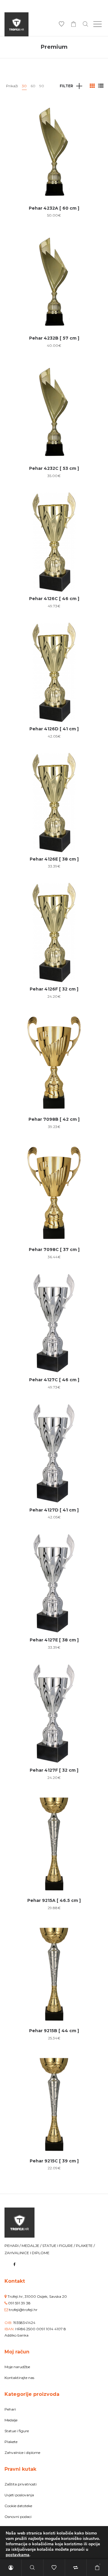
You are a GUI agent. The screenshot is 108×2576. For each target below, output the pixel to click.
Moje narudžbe (17, 2367)
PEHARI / (13, 2246)
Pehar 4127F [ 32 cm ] (54, 1770)
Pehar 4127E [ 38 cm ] (54, 1640)
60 (33, 86)
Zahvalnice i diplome (22, 2453)
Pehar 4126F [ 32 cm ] (54, 989)
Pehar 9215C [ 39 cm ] (54, 2161)
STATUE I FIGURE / (59, 2246)
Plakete (11, 2442)
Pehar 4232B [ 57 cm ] (54, 338)
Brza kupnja (54, 148)
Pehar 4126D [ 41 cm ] (54, 729)
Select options (54, 171)
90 (42, 86)
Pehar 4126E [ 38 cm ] (54, 859)
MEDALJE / (32, 2246)
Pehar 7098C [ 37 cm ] (54, 1249)
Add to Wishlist (94, 111)
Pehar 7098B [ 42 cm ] (54, 1119)
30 (24, 86)
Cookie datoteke (18, 2506)
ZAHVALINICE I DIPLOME (27, 2253)
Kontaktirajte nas (19, 2378)
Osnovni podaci (18, 2517)
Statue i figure (17, 2431)
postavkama (18, 2555)
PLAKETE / (85, 2246)
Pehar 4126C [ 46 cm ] (54, 599)
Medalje (11, 2420)
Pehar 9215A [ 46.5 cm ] (54, 1900)
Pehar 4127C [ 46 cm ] (54, 1380)
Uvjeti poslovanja (19, 2495)
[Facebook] (15, 2264)
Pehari (10, 2409)
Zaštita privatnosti (21, 2484)
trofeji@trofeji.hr (23, 2310)
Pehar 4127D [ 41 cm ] (54, 1510)
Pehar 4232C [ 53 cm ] (54, 468)
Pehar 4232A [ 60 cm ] (54, 208)
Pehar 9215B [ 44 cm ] (54, 2031)
